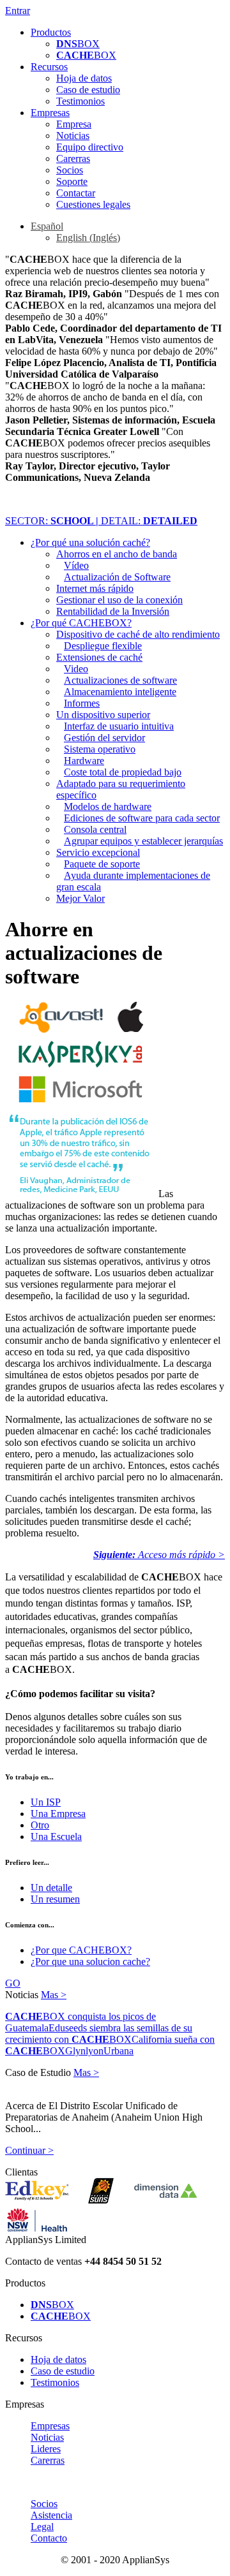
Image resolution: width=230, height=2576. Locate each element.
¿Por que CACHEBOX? (81, 1950)
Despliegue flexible (103, 646)
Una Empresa (58, 1814)
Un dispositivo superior (103, 715)
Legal (42, 2527)
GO (13, 1983)
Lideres (46, 2449)
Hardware (84, 761)
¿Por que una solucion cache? (90, 1961)
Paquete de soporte (102, 864)
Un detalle (51, 1888)
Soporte (72, 181)
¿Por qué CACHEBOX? (81, 623)
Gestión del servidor (104, 738)
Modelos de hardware (108, 806)
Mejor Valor (80, 898)
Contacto (49, 2538)
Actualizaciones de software (120, 680)
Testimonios (80, 101)
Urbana (119, 2051)
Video (76, 669)
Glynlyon (84, 2051)
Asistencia (51, 2515)
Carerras (73, 158)
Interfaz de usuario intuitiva (119, 726)
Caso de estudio (88, 90)
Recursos (49, 67)
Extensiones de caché (99, 657)
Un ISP (46, 1802)
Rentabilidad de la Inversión (113, 611)
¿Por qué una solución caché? (90, 542)
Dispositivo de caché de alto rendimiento (138, 634)
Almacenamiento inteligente (120, 692)
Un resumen (55, 1899)
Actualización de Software (117, 577)
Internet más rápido (95, 588)
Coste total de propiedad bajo (123, 772)
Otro (40, 1825)
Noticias (73, 136)
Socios (70, 170)
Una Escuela (56, 1836)
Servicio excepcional (98, 852)
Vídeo (76, 565)
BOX (78, 44)
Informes (82, 703)
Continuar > (29, 2150)
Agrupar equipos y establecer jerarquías (143, 841)
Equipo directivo (90, 147)
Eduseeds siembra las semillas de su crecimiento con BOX (99, 2034)
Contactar (76, 193)
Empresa (74, 124)
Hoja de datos (84, 78)
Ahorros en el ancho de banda (117, 554)
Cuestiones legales (93, 204)
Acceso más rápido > (159, 1555)
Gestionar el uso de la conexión (119, 600)
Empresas (50, 113)
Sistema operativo (100, 749)
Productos (51, 32)
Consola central (95, 829)
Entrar (18, 11)
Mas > (54, 1995)
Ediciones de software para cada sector (142, 818)
